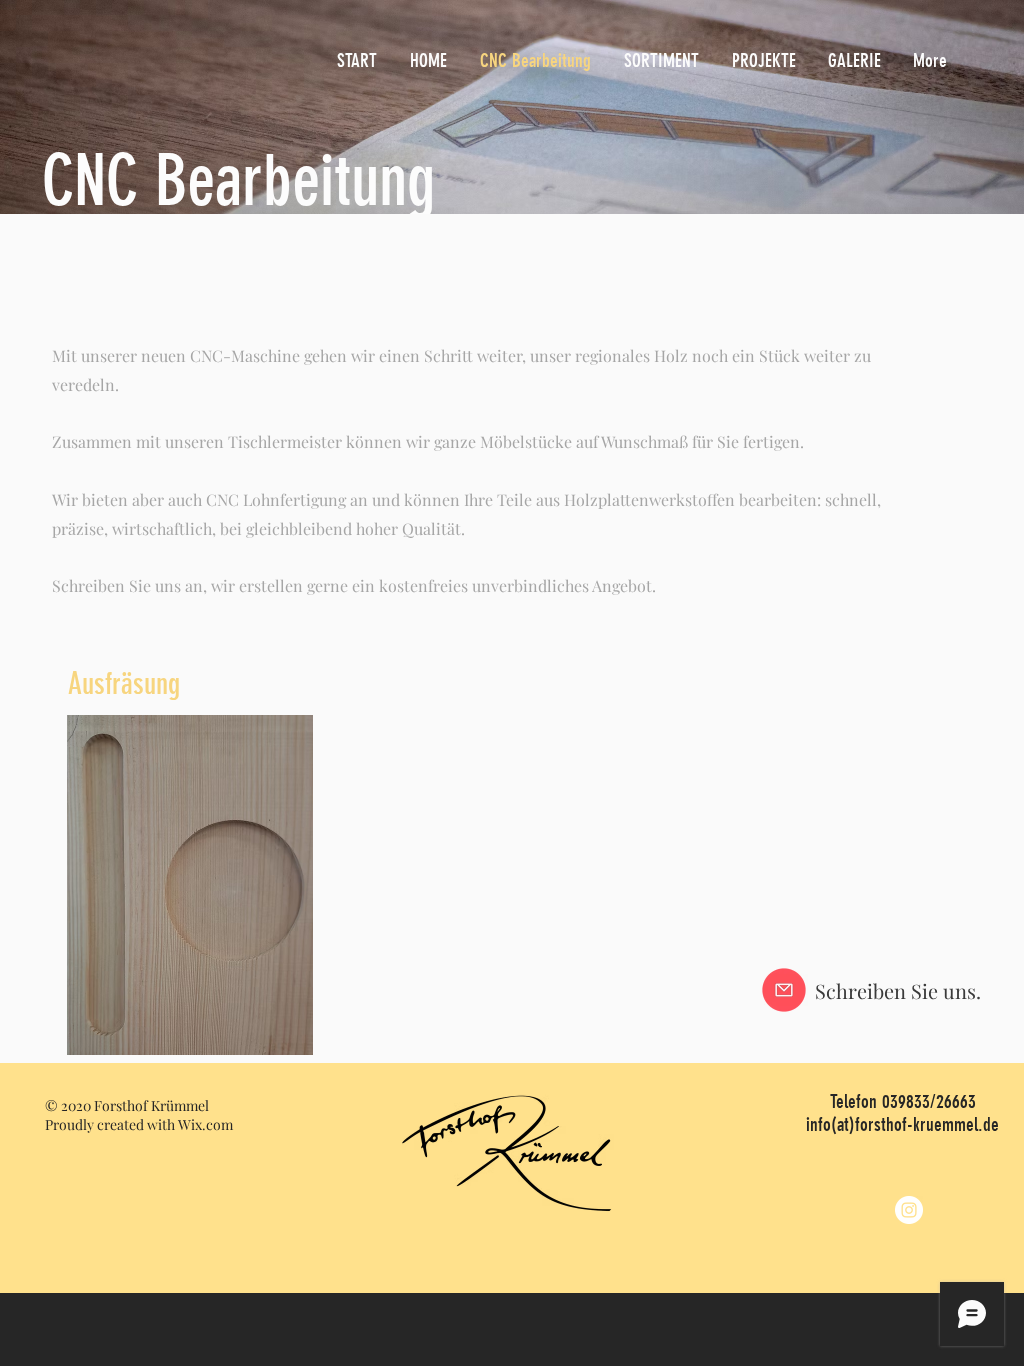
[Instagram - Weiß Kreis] (909, 1210)
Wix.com (205, 1124)
